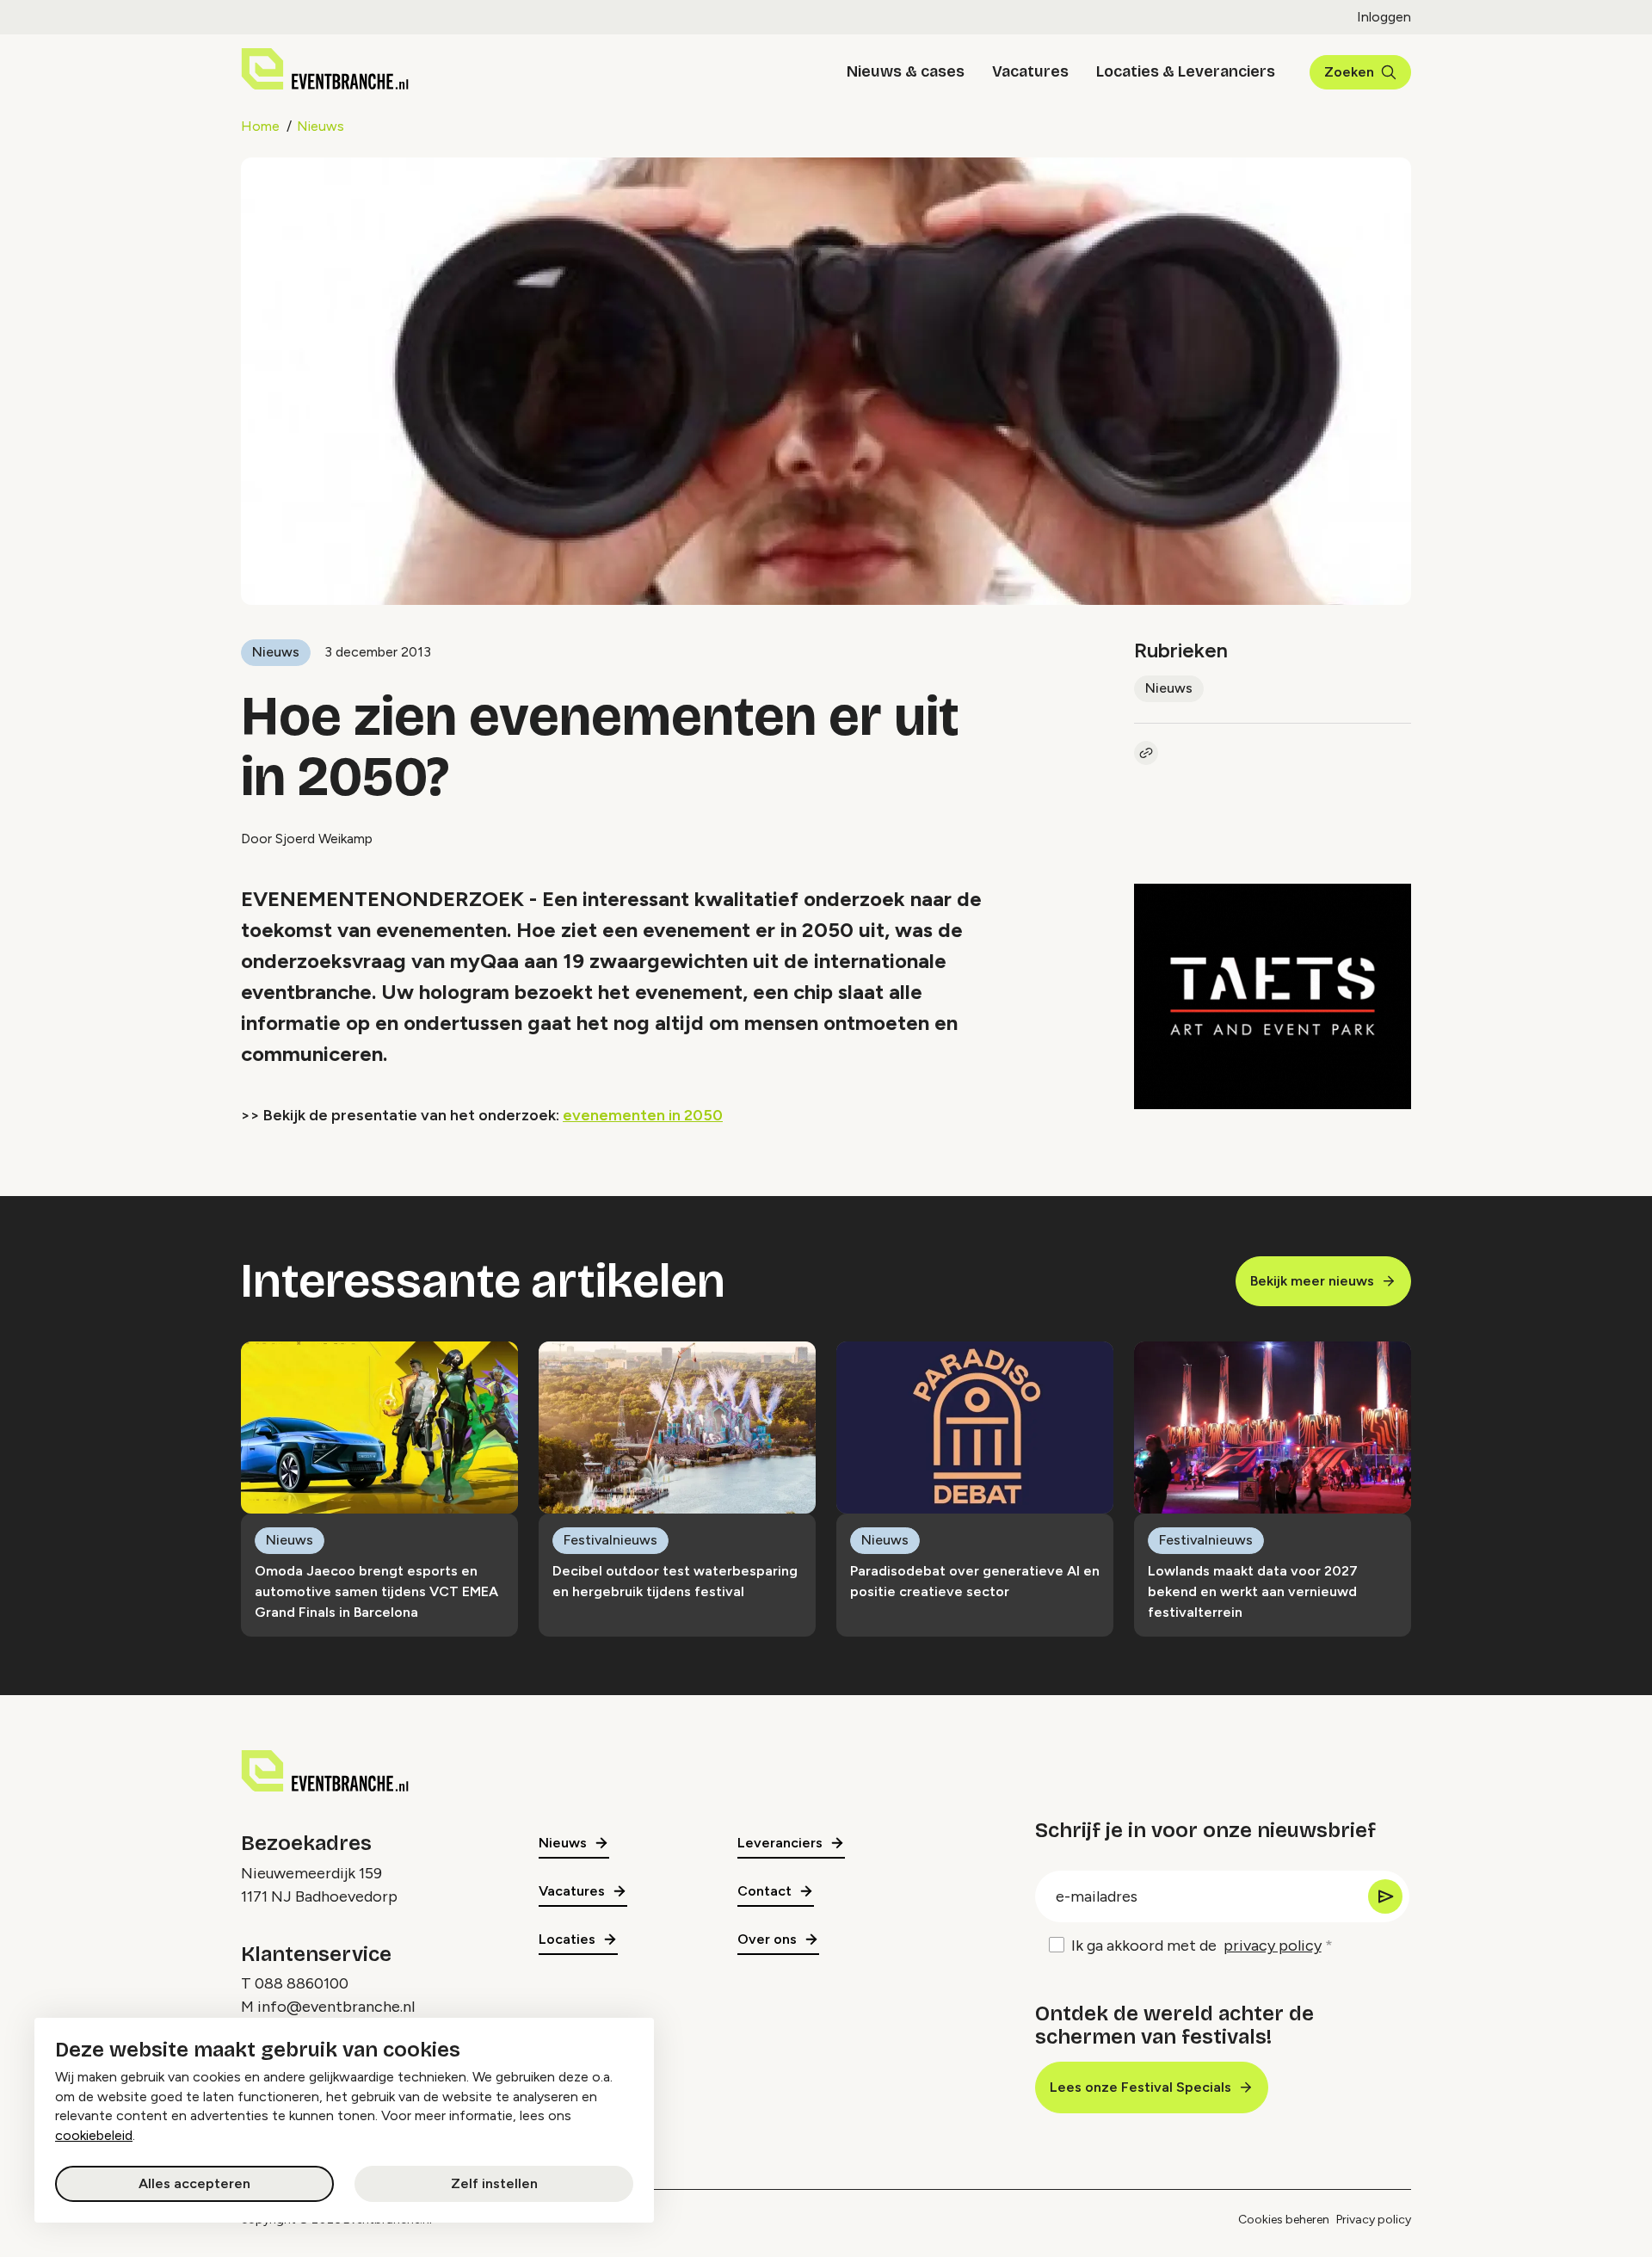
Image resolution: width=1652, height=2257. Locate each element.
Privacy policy (1374, 2220)
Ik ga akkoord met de (1196, 1946)
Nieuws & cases (906, 71)
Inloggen (1384, 17)
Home (260, 126)
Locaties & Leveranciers (1186, 71)
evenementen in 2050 (643, 1115)
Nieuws (321, 126)
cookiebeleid (94, 2135)
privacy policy (1273, 1946)
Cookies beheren (1284, 2220)
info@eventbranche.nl (336, 2007)
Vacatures (1030, 71)
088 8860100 (302, 1983)
